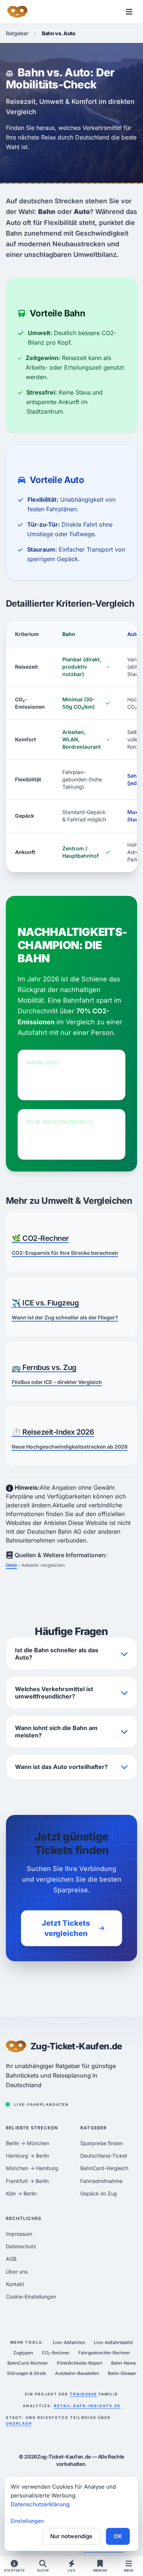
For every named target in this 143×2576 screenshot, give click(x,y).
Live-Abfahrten (69, 2342)
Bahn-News (123, 2363)
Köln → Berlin (21, 2193)
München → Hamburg (32, 2168)
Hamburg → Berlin (27, 2156)
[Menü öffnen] (129, 12)
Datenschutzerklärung (40, 2504)
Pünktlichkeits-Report (80, 2363)
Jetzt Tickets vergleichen (66, 1928)
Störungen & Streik (27, 2373)
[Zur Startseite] (17, 12)
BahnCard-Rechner (28, 2363)
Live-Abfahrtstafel (113, 2342)
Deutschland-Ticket (104, 2156)
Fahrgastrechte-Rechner (104, 2353)
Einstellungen (27, 2521)
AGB (11, 2259)
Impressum (19, 2234)
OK (118, 2536)
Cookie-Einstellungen (31, 2297)
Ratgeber (17, 33)
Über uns (17, 2272)
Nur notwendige (71, 2536)
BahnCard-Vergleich (104, 2168)
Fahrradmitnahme (101, 2181)
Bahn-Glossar (122, 2373)
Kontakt (15, 2284)
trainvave (83, 2394)
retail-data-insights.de (87, 2406)
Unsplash (19, 2423)
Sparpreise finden (102, 2143)
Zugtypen (23, 2353)
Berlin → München (27, 2143)
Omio (11, 1565)
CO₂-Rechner (56, 2353)
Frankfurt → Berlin (27, 2181)
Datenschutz (21, 2246)
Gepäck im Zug (99, 2193)
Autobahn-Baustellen (77, 2373)
